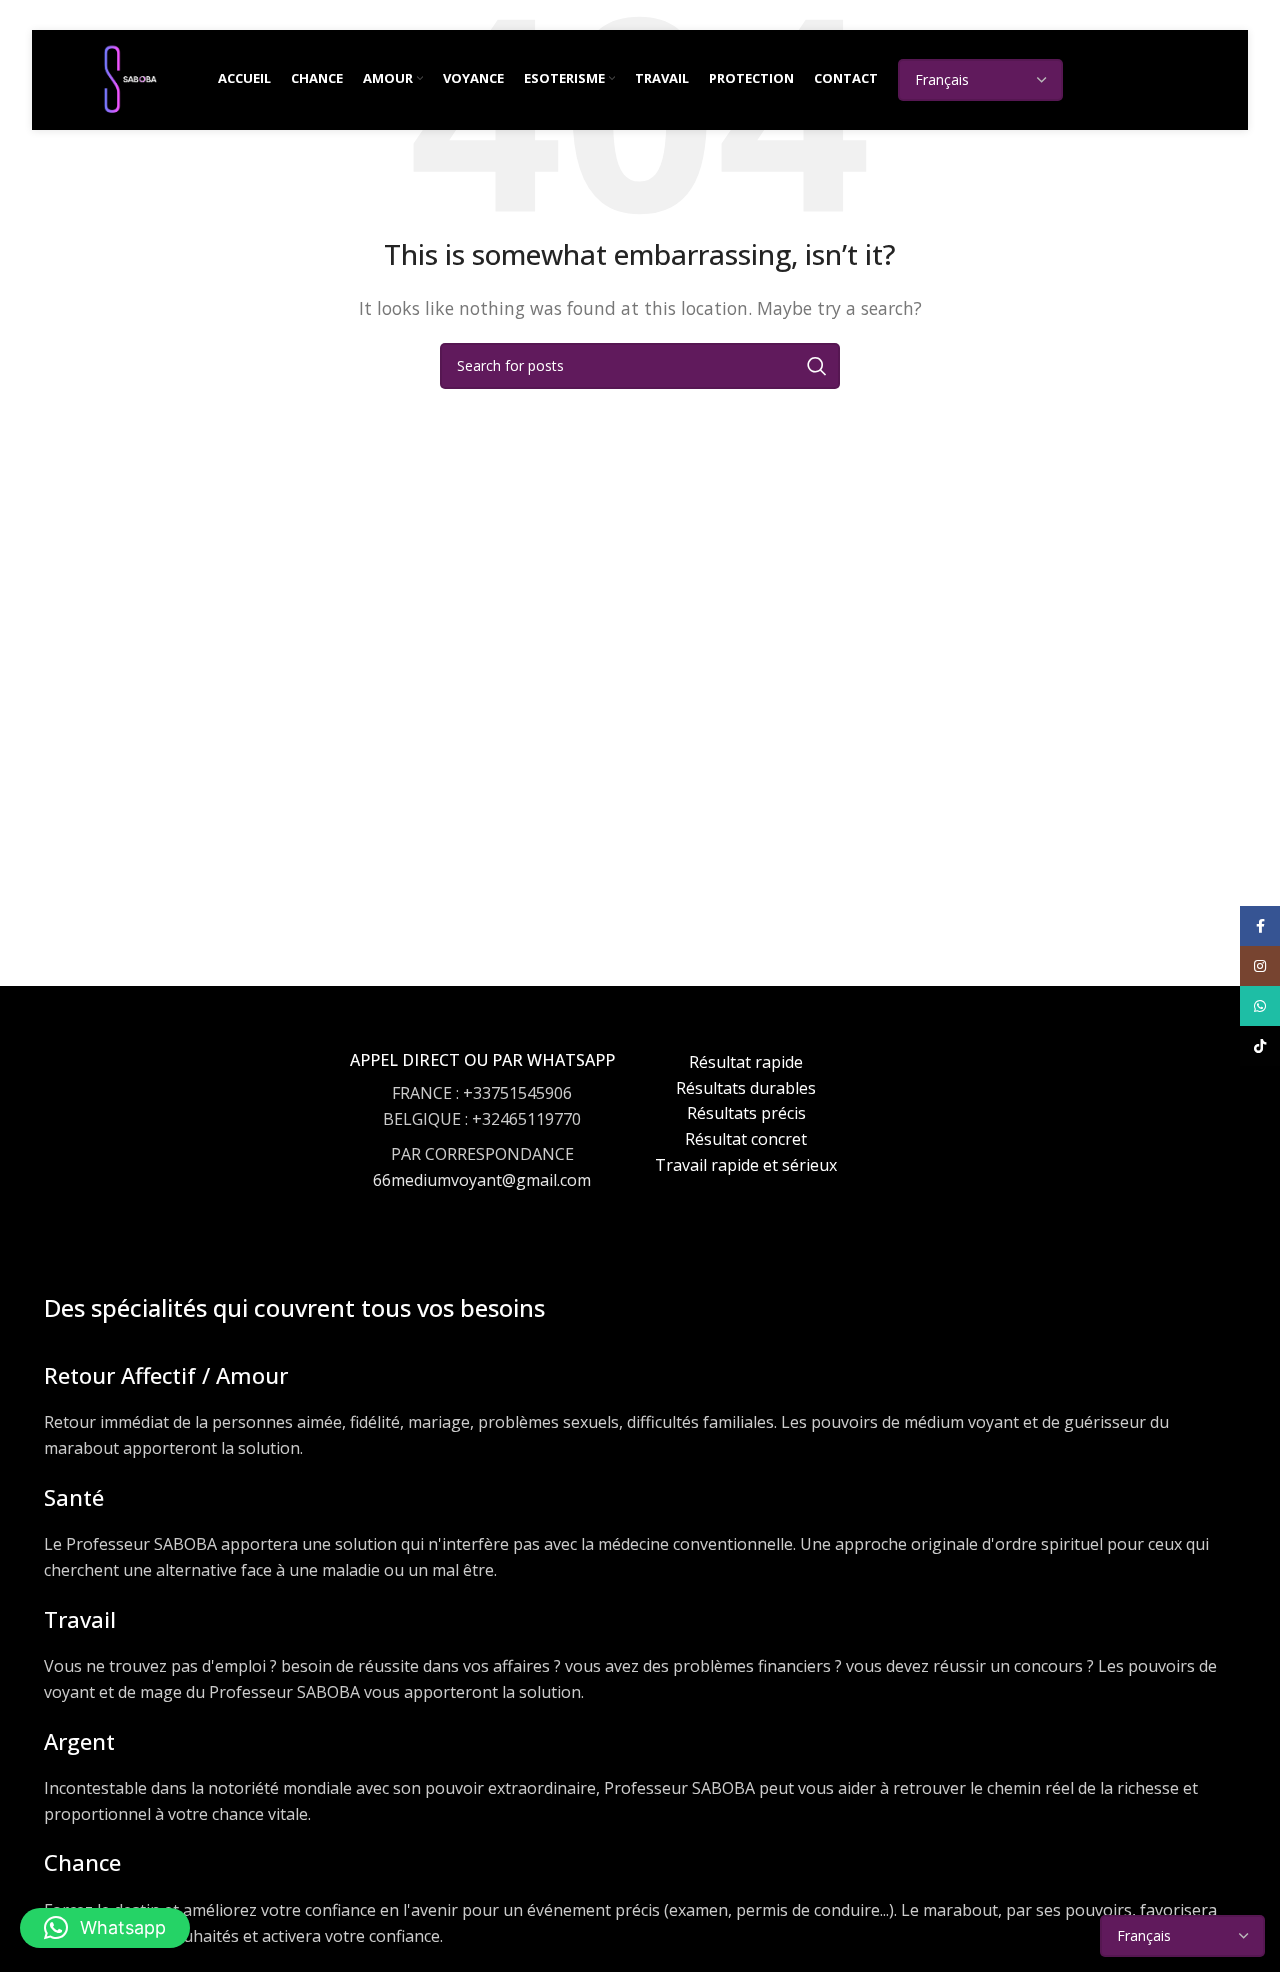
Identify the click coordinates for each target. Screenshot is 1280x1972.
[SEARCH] (817, 366)
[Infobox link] (482, 1139)
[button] (105, 1928)
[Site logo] (130, 78)
